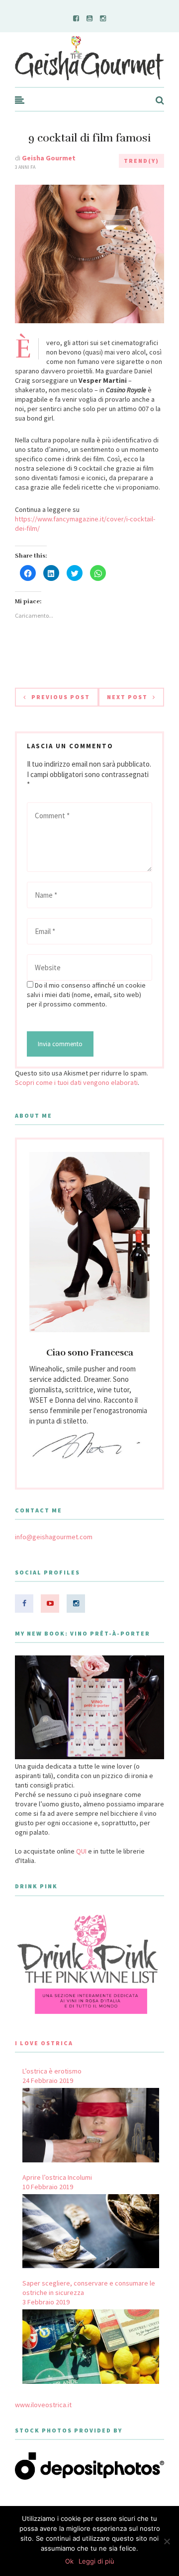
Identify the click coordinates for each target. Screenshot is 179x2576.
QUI (81, 1851)
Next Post (127, 697)
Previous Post (61, 697)
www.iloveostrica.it (43, 2405)
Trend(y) (141, 161)
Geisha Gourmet (49, 158)
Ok (69, 2561)
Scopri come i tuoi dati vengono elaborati (76, 1082)
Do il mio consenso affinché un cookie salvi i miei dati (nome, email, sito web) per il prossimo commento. (86, 995)
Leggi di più (96, 2561)
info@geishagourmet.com (54, 1537)
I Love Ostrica (44, 2043)
